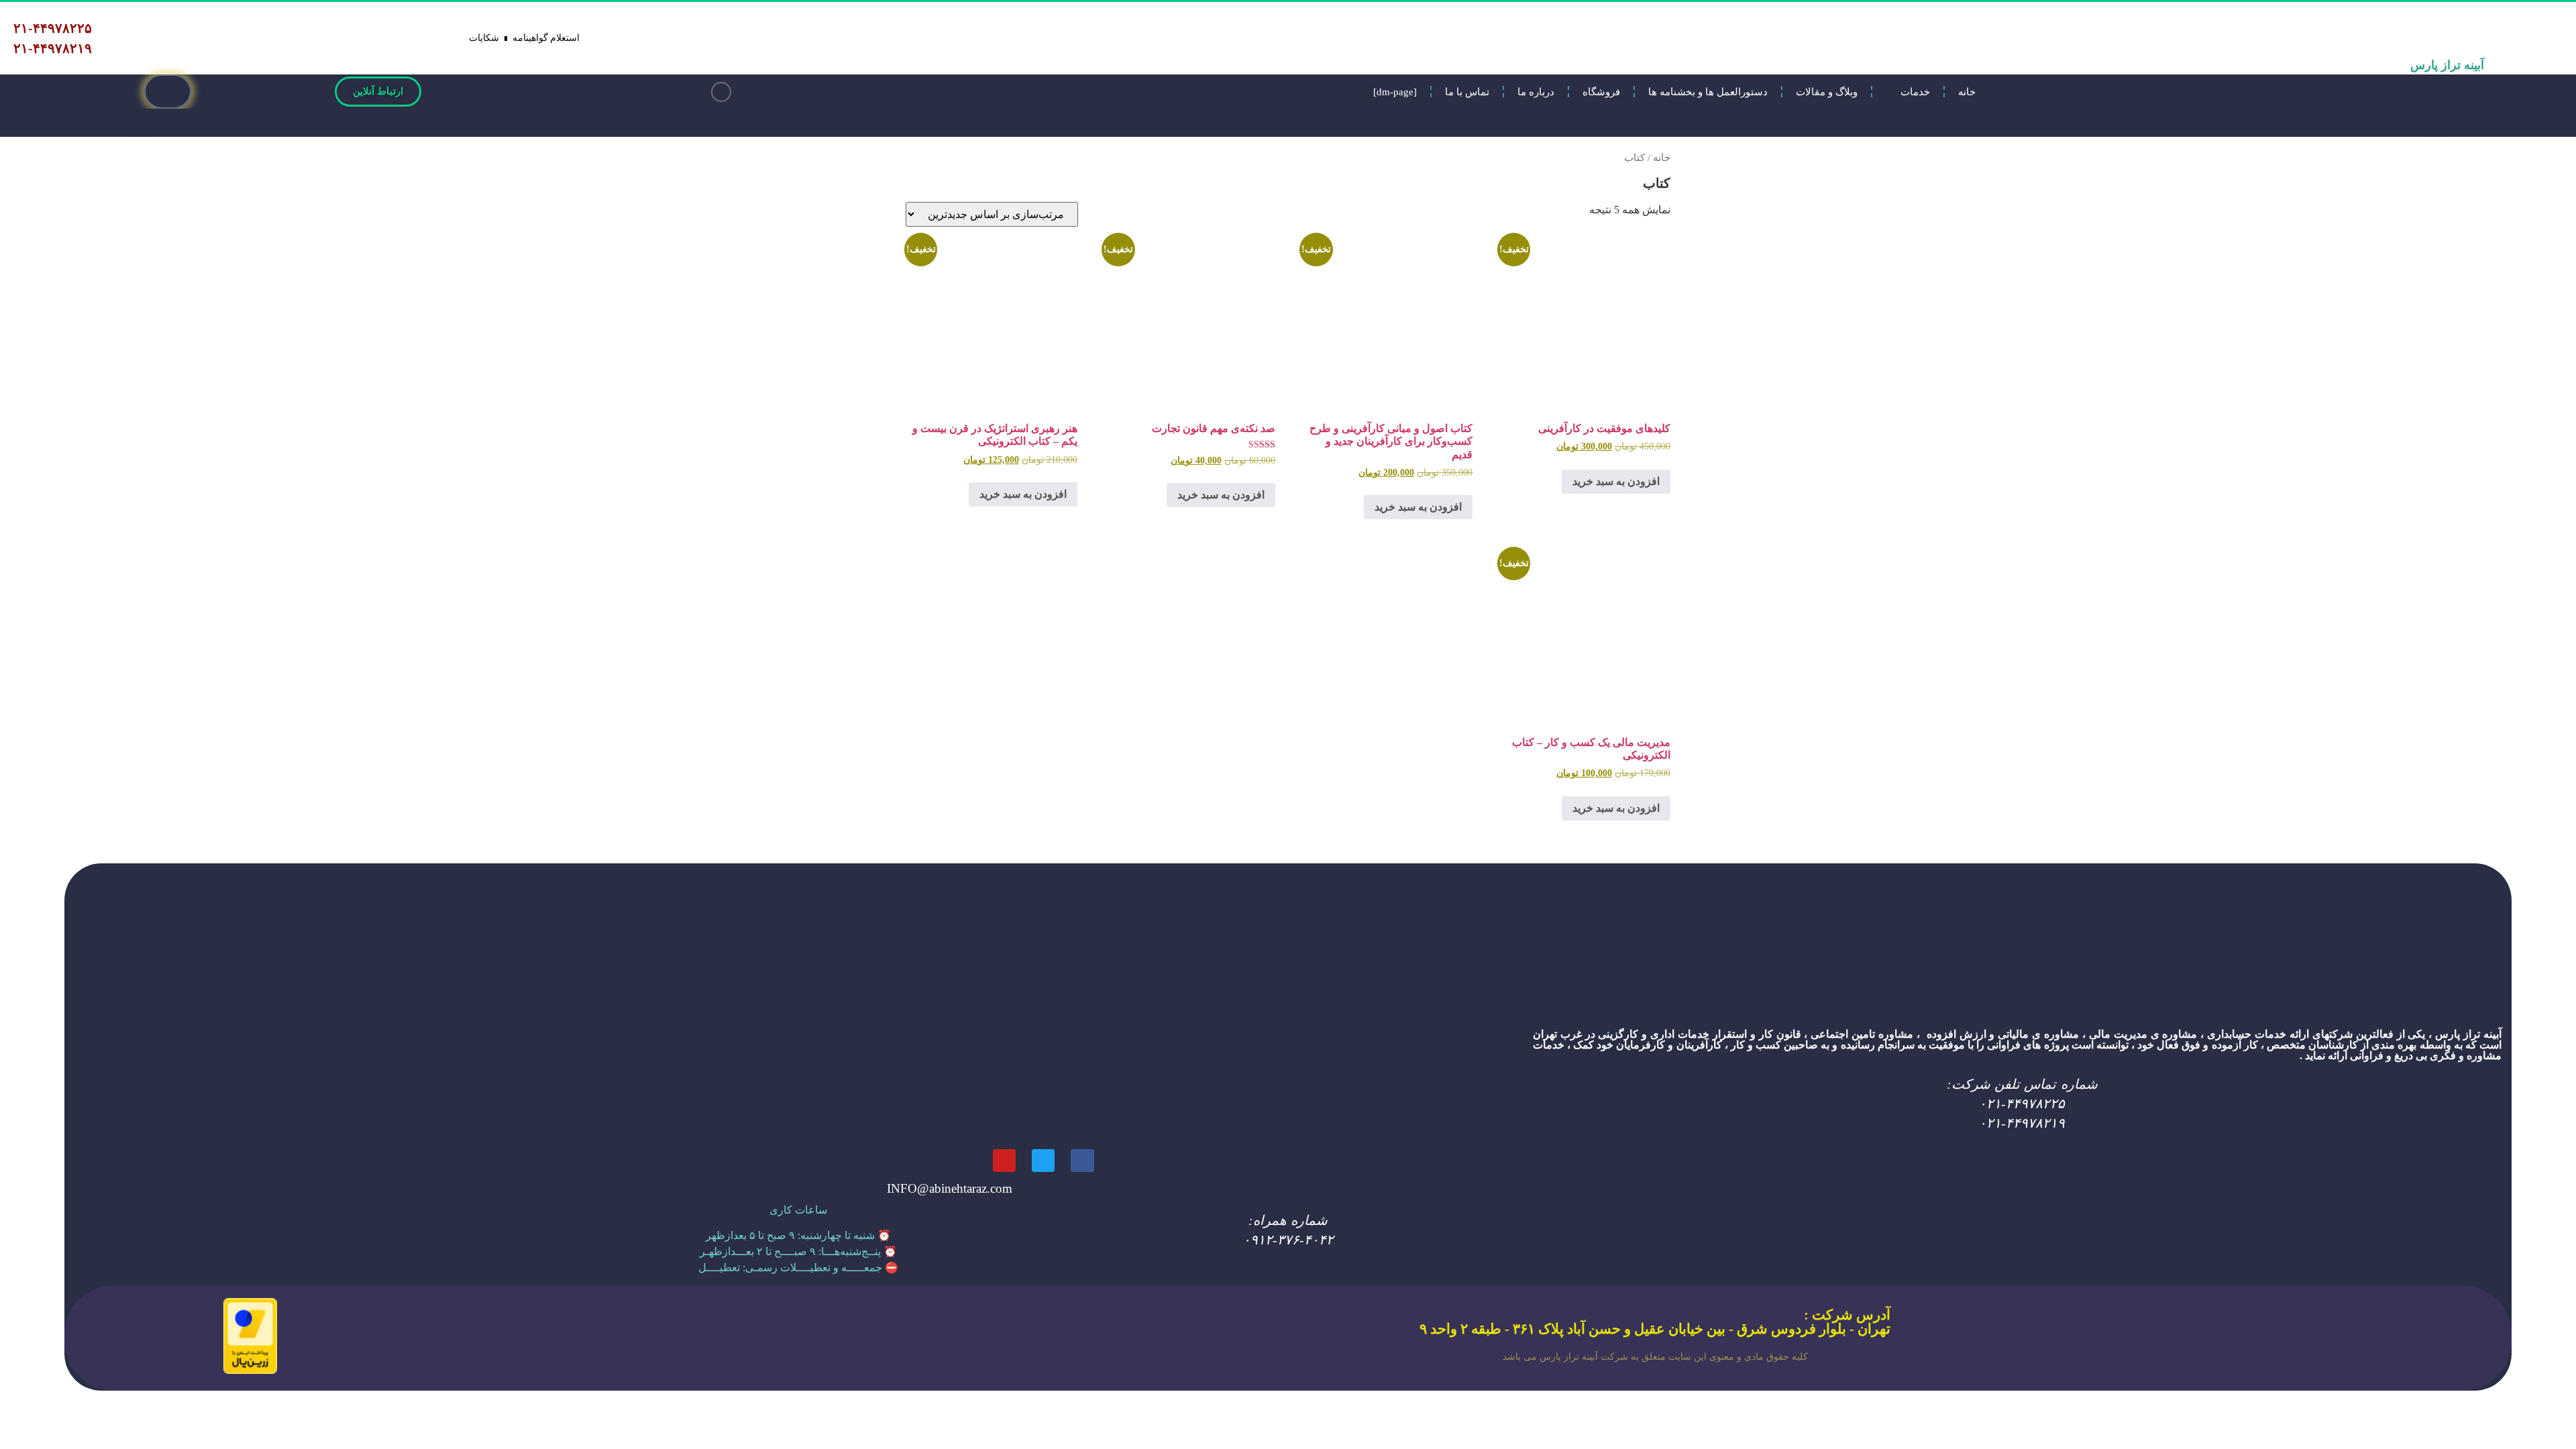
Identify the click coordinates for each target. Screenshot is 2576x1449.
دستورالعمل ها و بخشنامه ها (1708, 92)
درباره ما (1536, 92)
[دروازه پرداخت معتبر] (250, 1370)
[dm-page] (1395, 92)
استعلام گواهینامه (546, 38)
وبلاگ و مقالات (1827, 92)
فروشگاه (1601, 92)
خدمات (1915, 92)
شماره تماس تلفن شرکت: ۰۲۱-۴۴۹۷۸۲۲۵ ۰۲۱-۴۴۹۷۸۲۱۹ (2022, 1104)
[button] (721, 92)
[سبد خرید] (168, 92)
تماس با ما (1467, 92)
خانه (1967, 92)
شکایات (484, 38)
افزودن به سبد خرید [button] (1616, 481)
